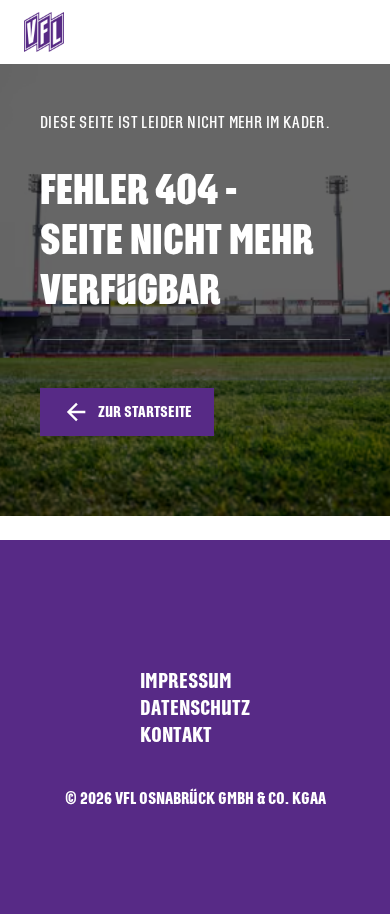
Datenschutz (195, 707)
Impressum (186, 680)
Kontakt (176, 734)
